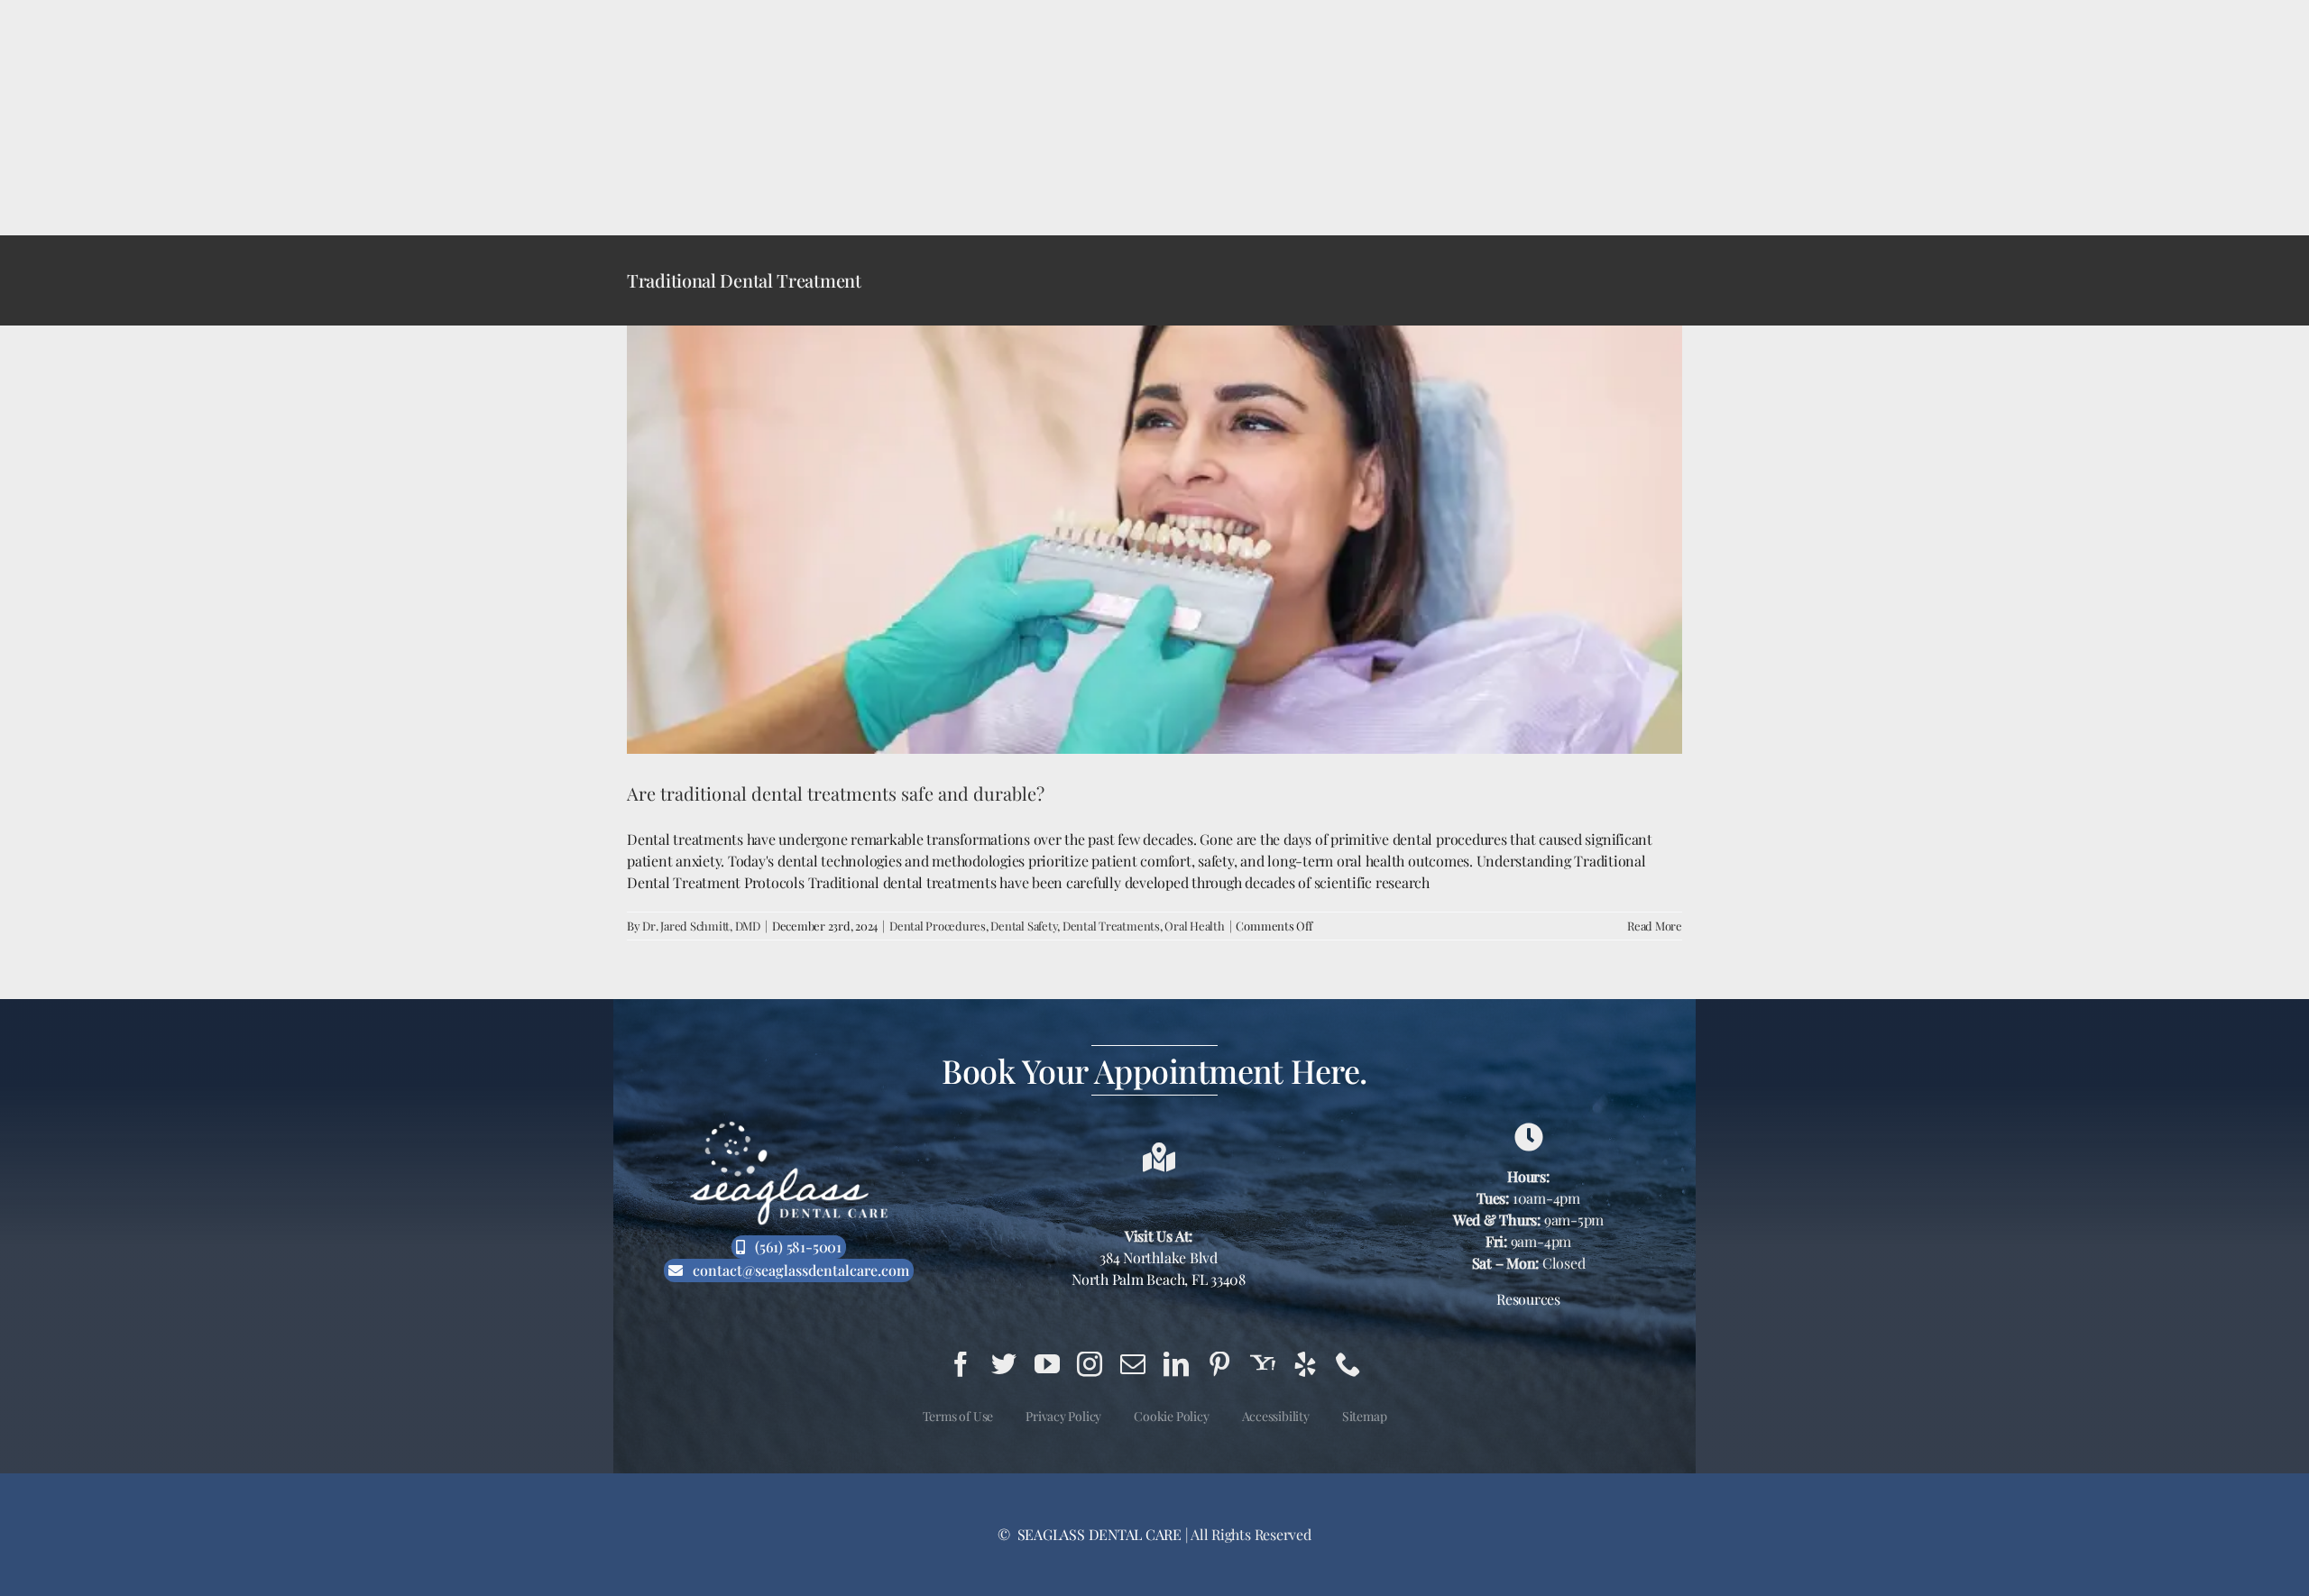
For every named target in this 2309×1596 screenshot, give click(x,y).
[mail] (1133, 1364)
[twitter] (1004, 1364)
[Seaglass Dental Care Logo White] (789, 1127)
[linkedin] (1176, 1364)
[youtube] (1047, 1364)
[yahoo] (1263, 1364)
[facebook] (961, 1364)
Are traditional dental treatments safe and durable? (836, 793)
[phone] (1348, 1364)
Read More (1655, 926)
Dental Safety (1024, 926)
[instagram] (1090, 1364)
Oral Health (1194, 926)
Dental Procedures (938, 926)
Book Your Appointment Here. (1154, 1070)
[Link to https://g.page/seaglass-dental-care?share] (1529, 1137)
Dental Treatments (1111, 926)
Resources (1528, 1299)
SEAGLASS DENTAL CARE (1098, 1534)
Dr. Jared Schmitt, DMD (701, 926)
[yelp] (1305, 1364)
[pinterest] (1219, 1364)
